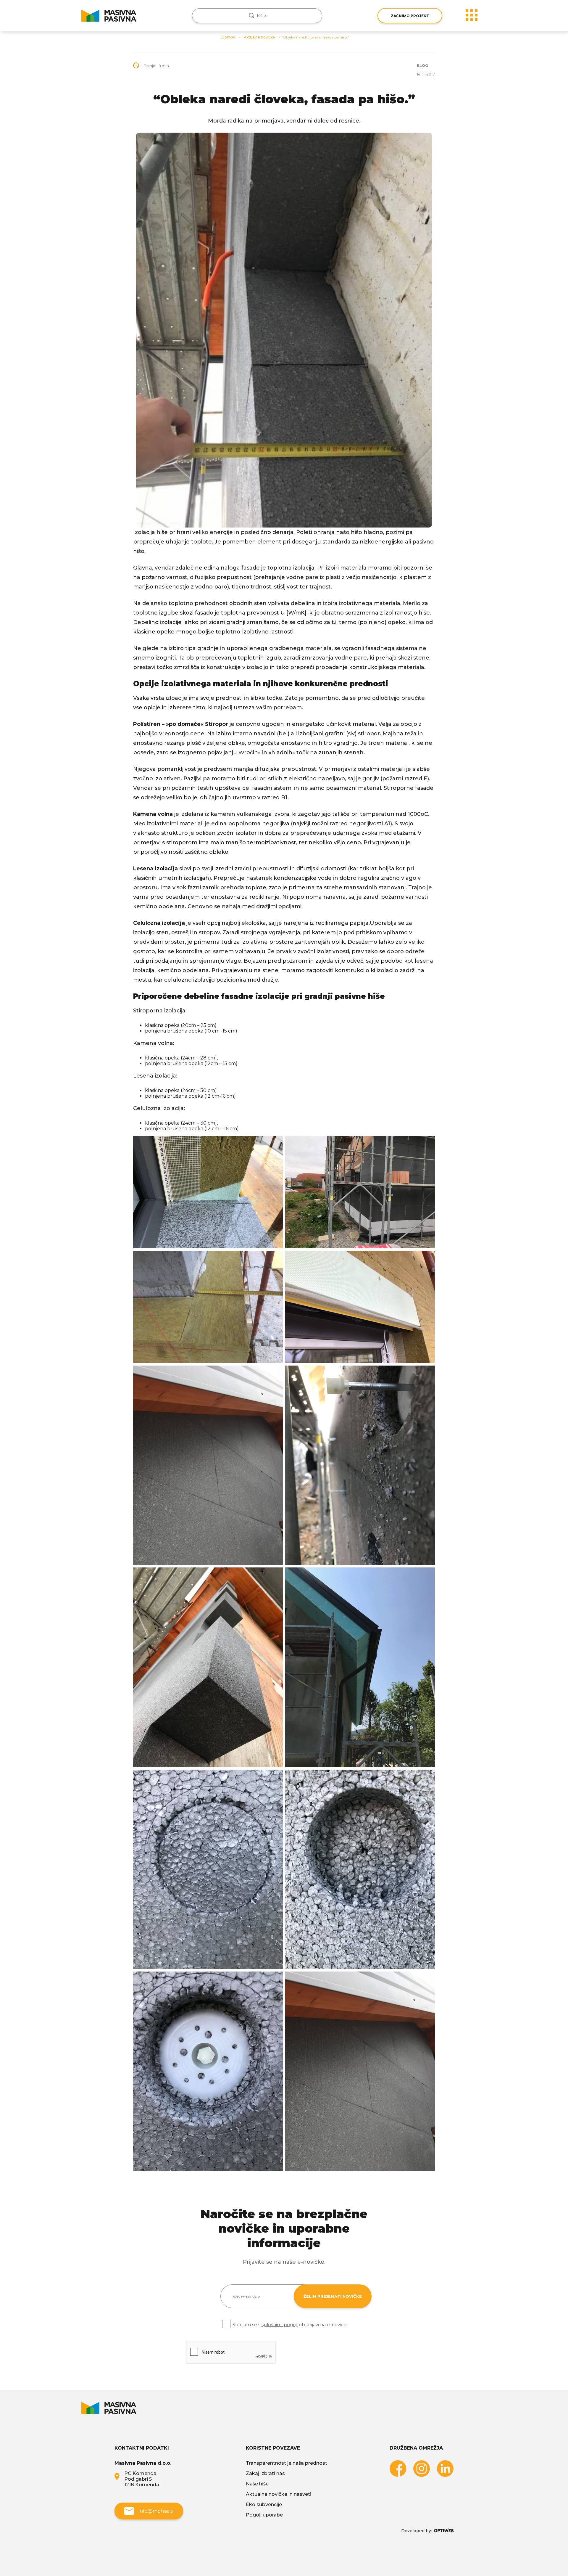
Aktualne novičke (259, 37)
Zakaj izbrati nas (265, 2473)
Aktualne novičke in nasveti (279, 2494)
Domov (228, 37)
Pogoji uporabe (264, 2515)
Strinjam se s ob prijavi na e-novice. (290, 2325)
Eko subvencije (264, 2505)
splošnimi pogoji (280, 2325)
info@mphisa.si (156, 2511)
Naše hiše (257, 2484)
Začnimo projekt (410, 16)
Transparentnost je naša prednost (287, 2463)
